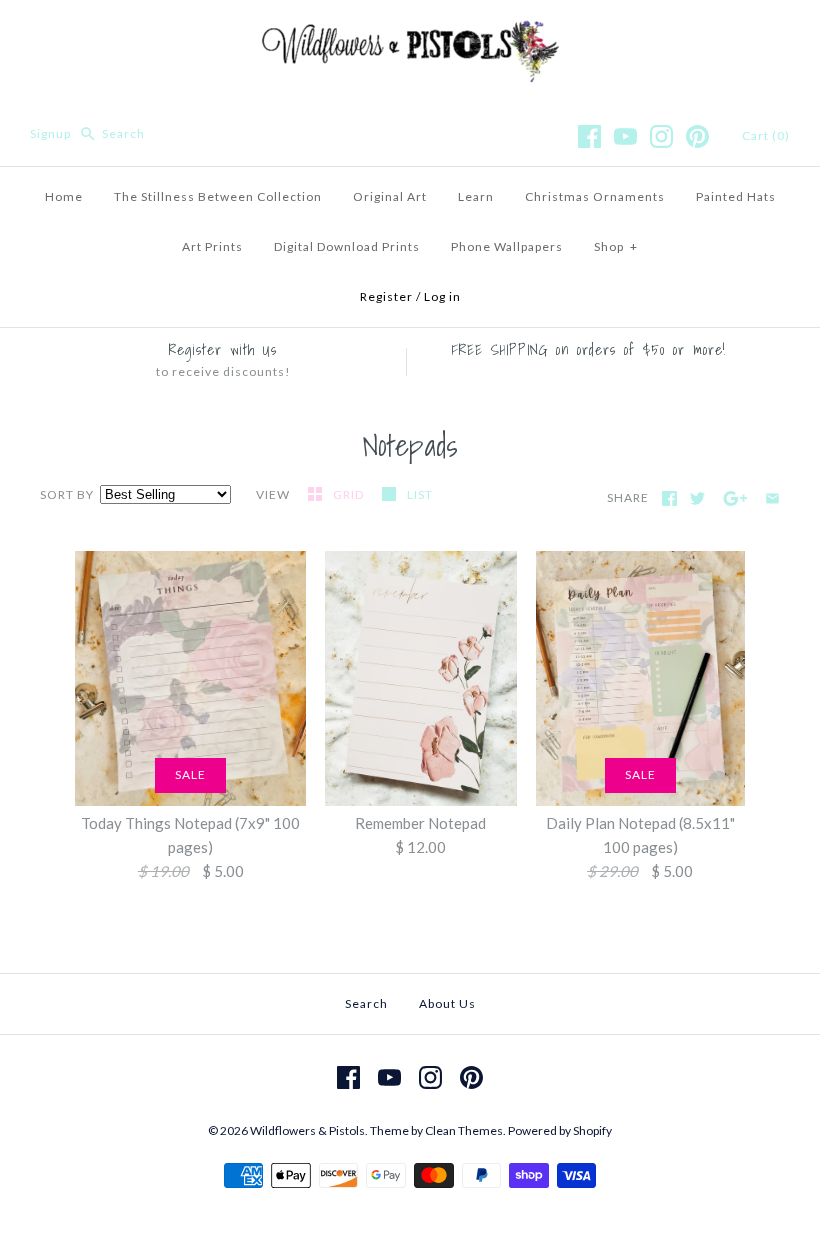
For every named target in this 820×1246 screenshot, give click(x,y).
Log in (442, 296)
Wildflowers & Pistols (307, 1130)
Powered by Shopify (560, 1130)
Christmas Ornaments (595, 196)
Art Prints (212, 246)
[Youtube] (625, 136)
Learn (476, 196)
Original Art (390, 196)
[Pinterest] (697, 136)
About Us (447, 1003)
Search (366, 1003)
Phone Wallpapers (507, 246)
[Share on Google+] (735, 498)
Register (386, 296)
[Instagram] (661, 136)
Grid (350, 494)
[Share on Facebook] (669, 498)
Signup (50, 133)
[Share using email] (772, 498)
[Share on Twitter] (697, 498)
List (420, 494)
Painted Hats (736, 196)
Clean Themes (464, 1130)
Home (64, 196)
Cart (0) (766, 135)
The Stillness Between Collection (218, 196)
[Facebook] (589, 136)
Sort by (67, 494)
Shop (616, 246)
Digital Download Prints (347, 246)
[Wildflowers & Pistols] (410, 32)
